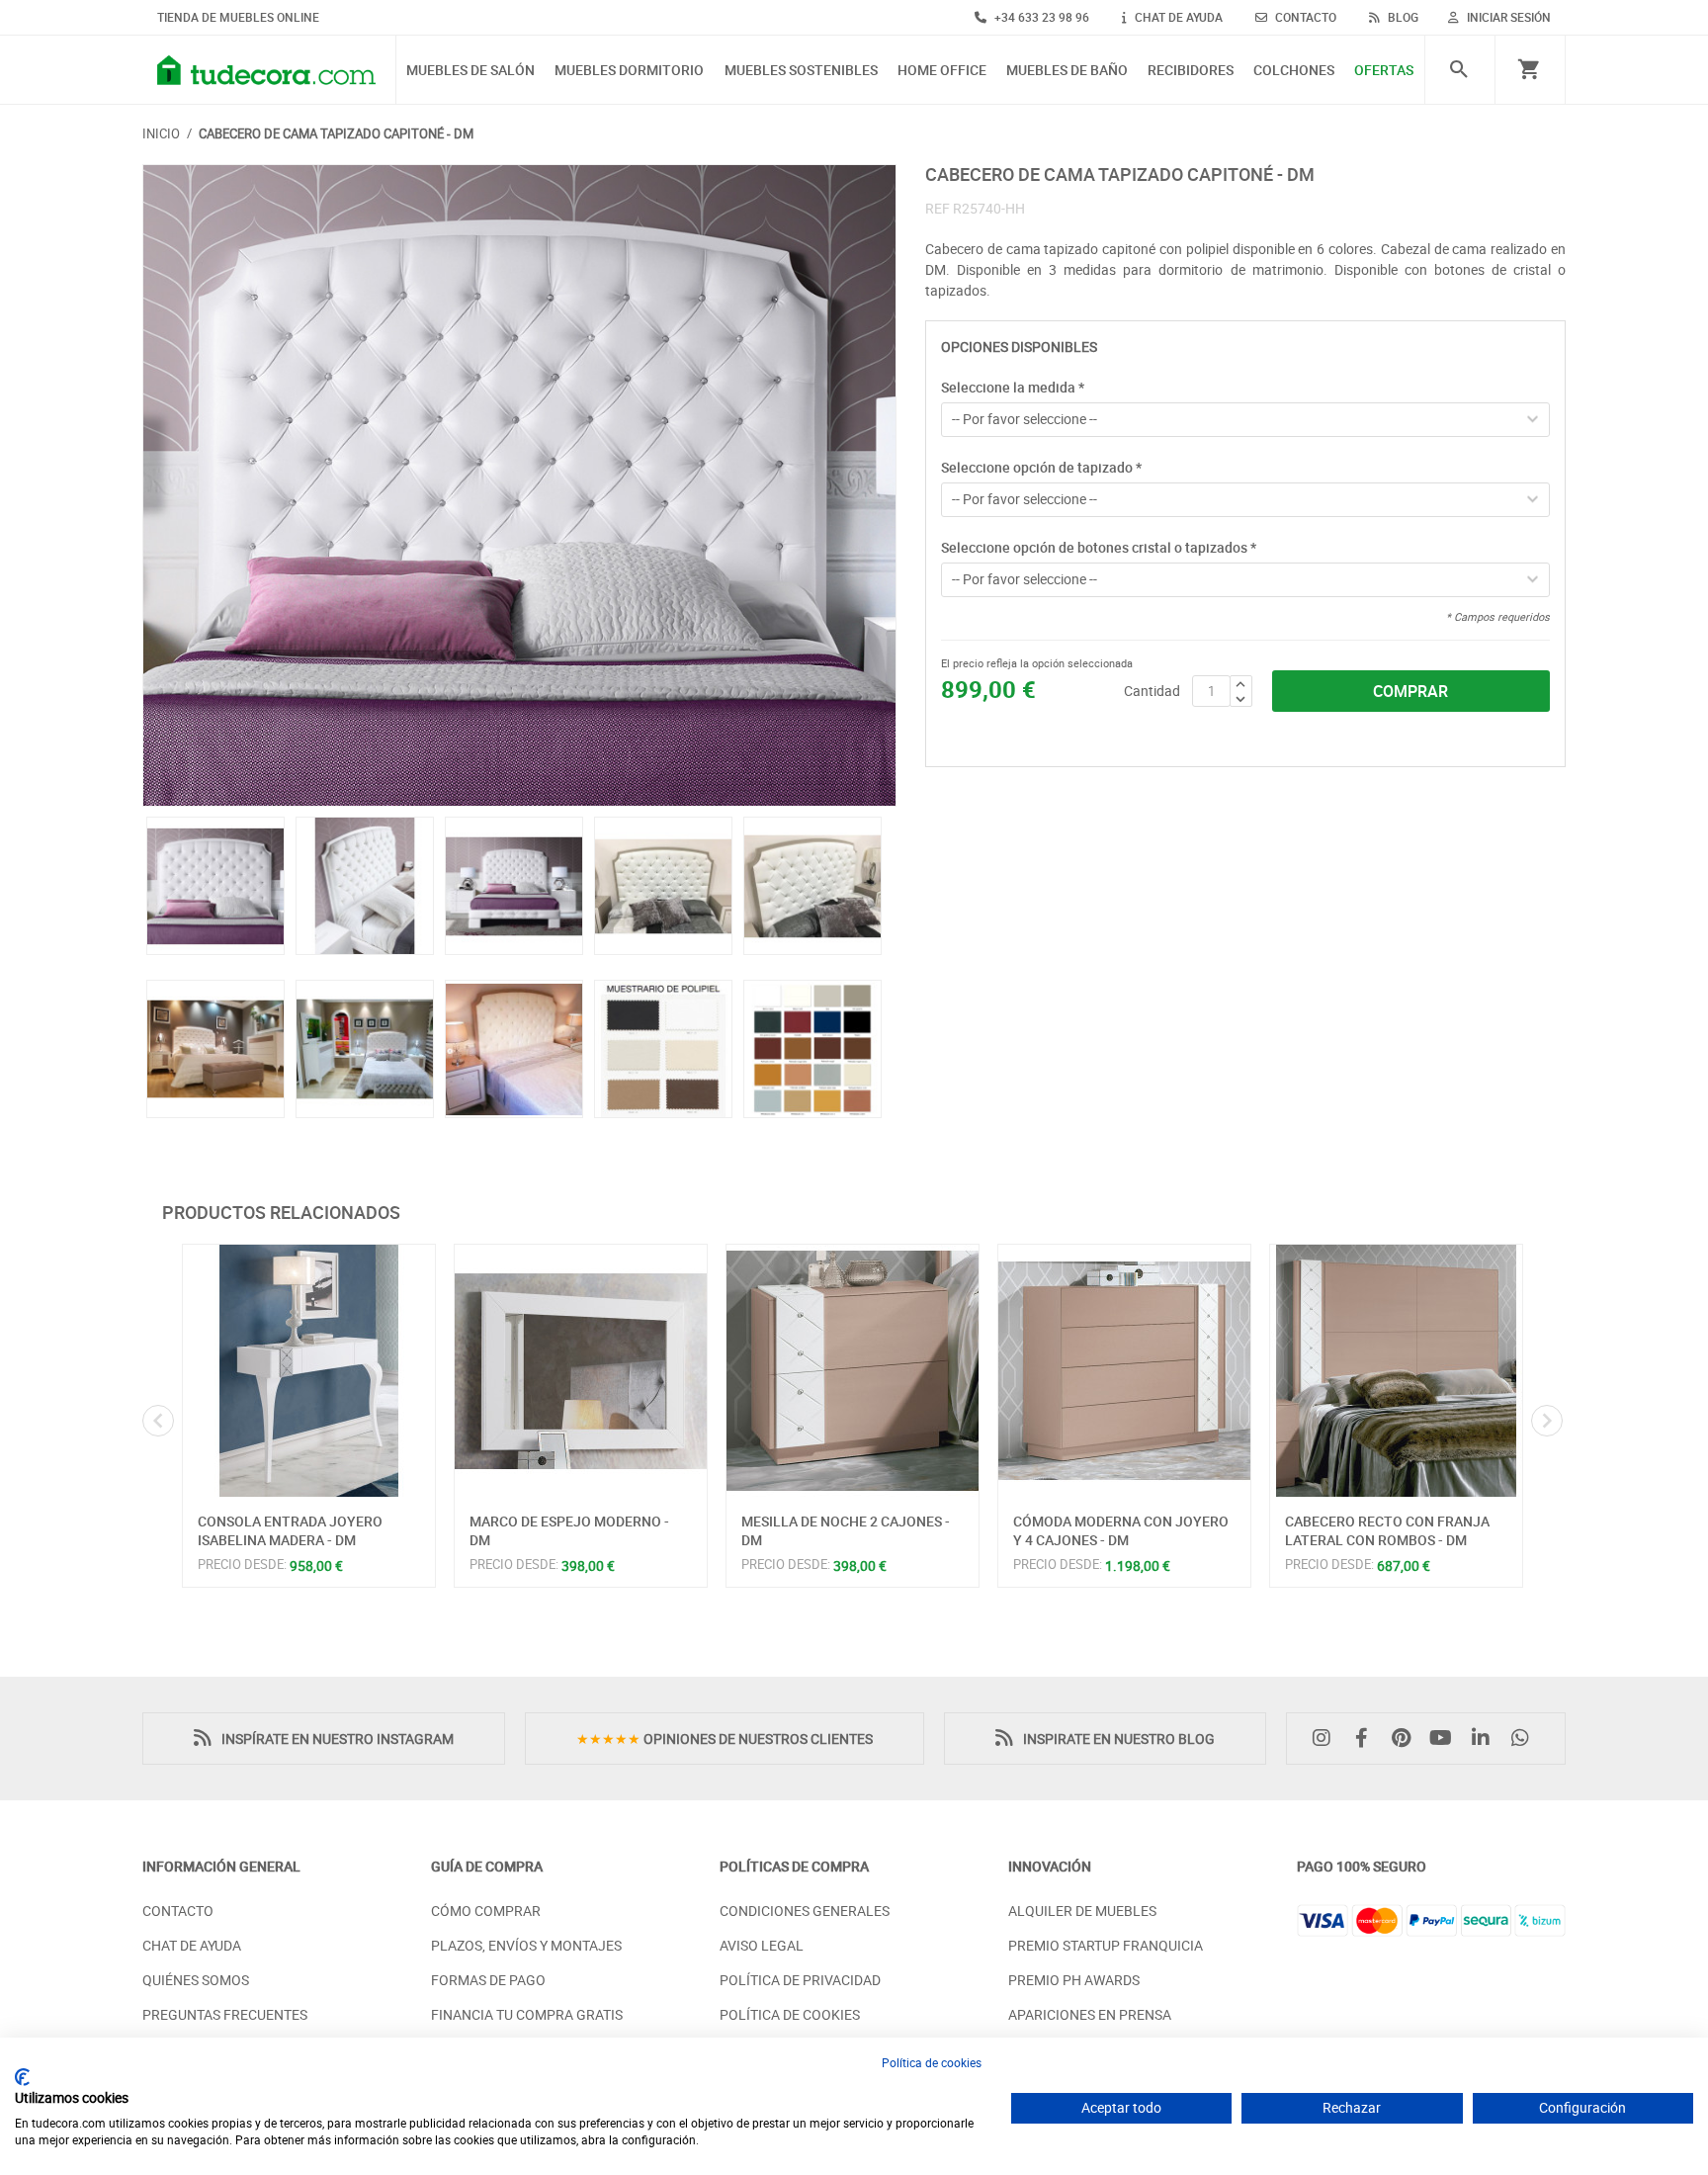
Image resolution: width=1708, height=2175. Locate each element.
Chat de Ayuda (192, 1945)
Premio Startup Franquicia (1106, 1945)
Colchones (1294, 71)
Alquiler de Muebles (1082, 1911)
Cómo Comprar (486, 1911)
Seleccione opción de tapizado (1041, 467)
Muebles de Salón (470, 71)
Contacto (178, 1911)
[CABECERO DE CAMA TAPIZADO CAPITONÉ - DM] (519, 486)
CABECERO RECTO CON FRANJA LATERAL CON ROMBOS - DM (1387, 1531)
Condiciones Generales (805, 1911)
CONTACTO (1304, 17)
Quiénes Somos (196, 1980)
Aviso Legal (762, 1945)
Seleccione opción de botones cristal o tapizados (1099, 547)
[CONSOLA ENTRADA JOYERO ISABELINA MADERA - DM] (309, 1371)
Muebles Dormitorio (629, 71)
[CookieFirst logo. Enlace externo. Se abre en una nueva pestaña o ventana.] (22, 2077)
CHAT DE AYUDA (1177, 17)
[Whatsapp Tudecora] (1525, 1739)
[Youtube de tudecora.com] (1446, 1739)
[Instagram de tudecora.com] (1326, 1739)
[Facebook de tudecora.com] (1366, 1739)
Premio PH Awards (1074, 1980)
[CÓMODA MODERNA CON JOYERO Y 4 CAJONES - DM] (1124, 1371)
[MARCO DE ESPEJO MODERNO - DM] (581, 1371)
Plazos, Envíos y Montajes (526, 1945)
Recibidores (1191, 71)
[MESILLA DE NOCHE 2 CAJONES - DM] (853, 1371)
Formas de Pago (488, 1980)
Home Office (942, 71)
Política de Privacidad (800, 1980)
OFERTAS (1384, 71)
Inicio (161, 133)
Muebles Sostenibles (801, 71)
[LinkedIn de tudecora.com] (1486, 1739)
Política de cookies (932, 2062)
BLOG (1402, 17)
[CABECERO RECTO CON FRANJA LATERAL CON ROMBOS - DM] (1396, 1371)
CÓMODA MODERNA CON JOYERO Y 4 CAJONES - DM (1121, 1531)
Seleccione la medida (1013, 387)
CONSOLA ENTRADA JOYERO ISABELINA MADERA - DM (290, 1531)
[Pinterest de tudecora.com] (1406, 1739)
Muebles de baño (1067, 71)
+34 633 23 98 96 (1040, 17)
